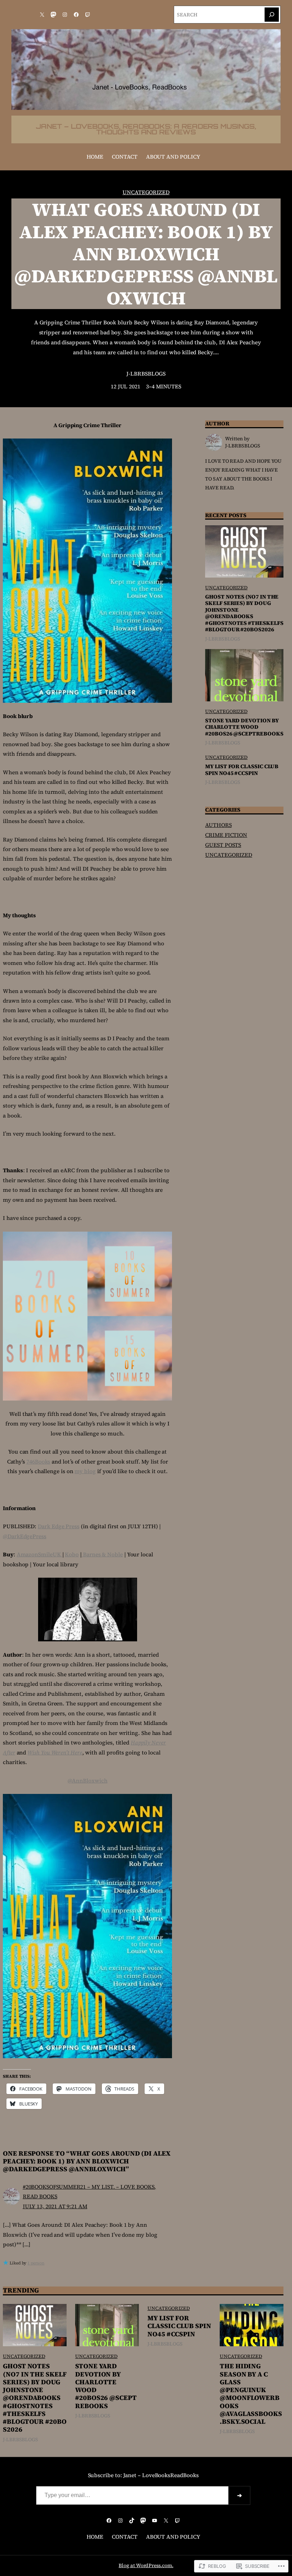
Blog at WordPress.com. (146, 2566)
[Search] (272, 15)
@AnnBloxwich (88, 1781)
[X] (42, 15)
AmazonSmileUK (40, 1554)
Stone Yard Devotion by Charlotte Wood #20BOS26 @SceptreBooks (244, 727)
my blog (85, 1471)
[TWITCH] (88, 15)
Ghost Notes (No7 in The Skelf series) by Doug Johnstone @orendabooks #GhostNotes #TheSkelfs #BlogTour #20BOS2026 (244, 613)
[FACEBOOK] (76, 15)
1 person (36, 2263)
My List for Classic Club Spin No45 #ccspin (242, 770)
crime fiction (226, 835)
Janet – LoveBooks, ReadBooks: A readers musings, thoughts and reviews (146, 129)
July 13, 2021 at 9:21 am (55, 2206)
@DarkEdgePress (25, 1536)
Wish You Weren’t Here (55, 1752)
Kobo (72, 1554)
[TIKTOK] (132, 2521)
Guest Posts (223, 845)
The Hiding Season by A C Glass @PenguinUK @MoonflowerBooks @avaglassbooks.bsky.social (251, 2394)
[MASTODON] (53, 15)
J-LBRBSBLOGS (146, 374)
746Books (38, 1462)
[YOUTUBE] (155, 2521)
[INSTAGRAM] (65, 15)
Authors (218, 825)
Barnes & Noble (102, 1554)
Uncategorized (146, 192)
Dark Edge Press (59, 1526)
